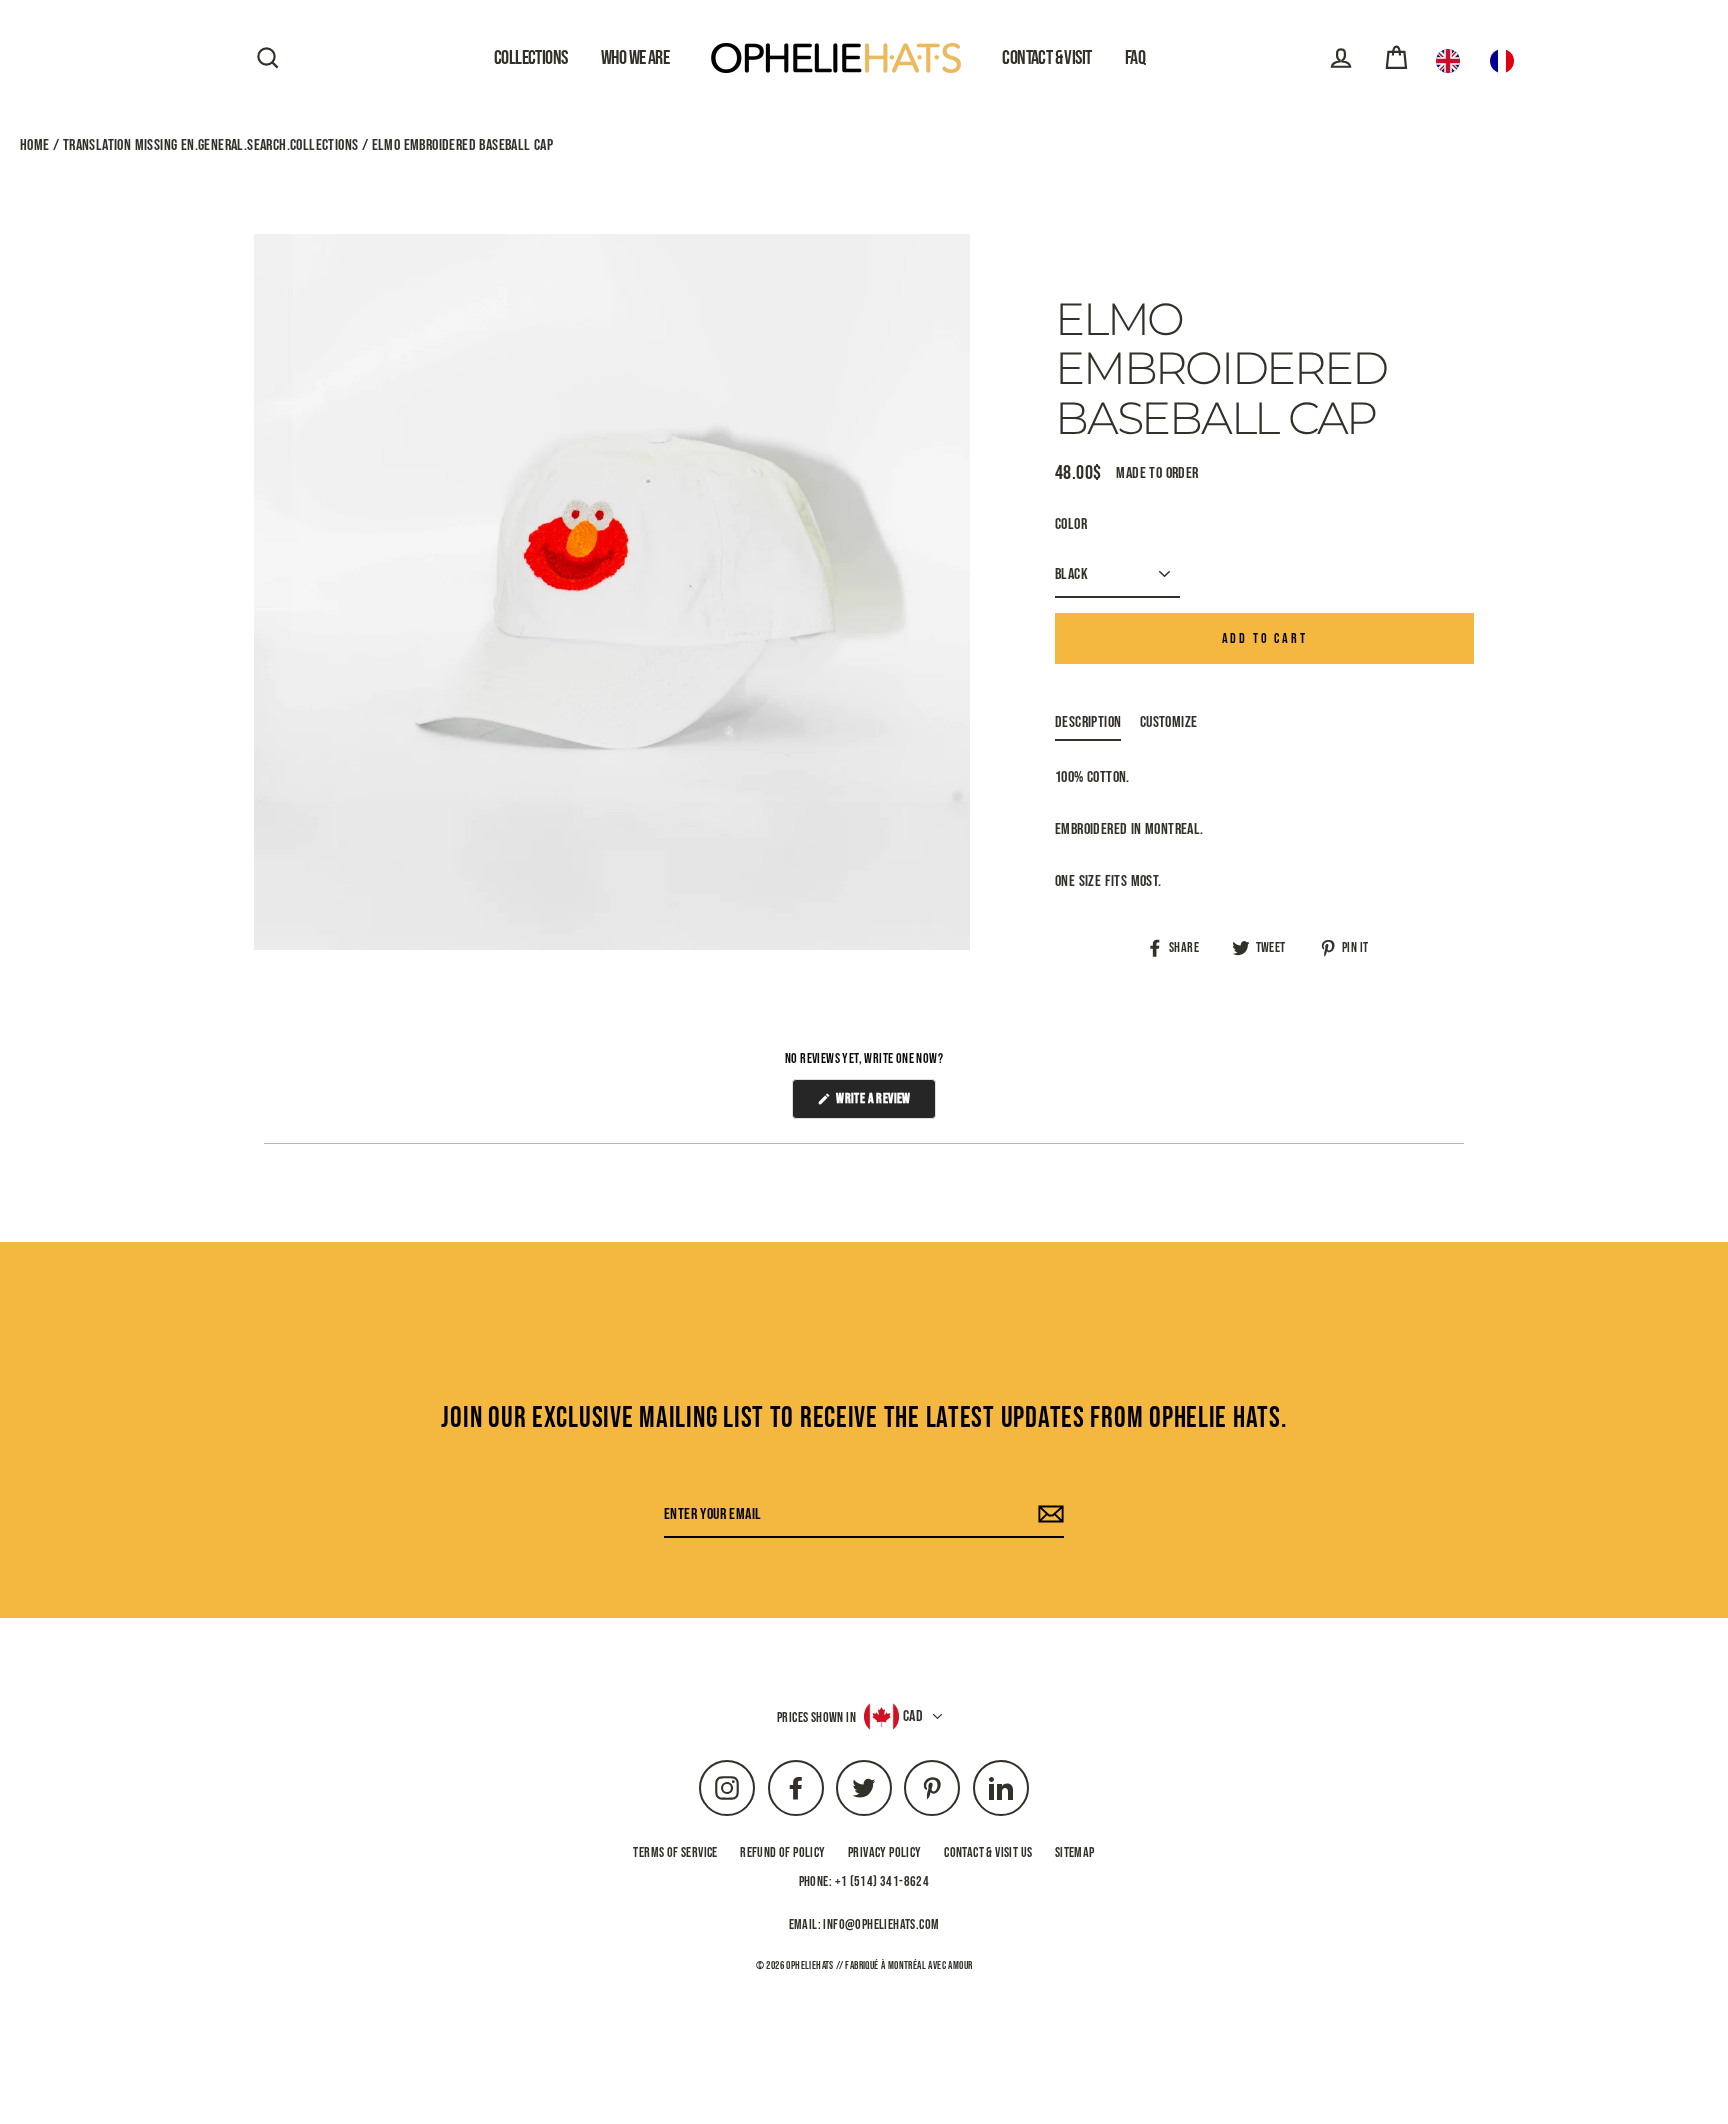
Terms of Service (675, 1852)
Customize (1169, 722)
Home (36, 145)
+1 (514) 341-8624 (882, 1881)
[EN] (1453, 61)
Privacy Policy (885, 1852)
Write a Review (884, 1104)
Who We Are (635, 58)
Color (1071, 524)
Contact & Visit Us (988, 1852)
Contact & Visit (1046, 58)
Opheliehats (809, 1965)
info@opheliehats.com (881, 1924)
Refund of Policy (782, 1852)
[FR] (1507, 61)
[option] (1507, 61)
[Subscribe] (1048, 1515)
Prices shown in (816, 1717)
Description (1088, 722)
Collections (531, 58)
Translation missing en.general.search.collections (210, 145)
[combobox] (1453, 61)
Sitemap (1075, 1852)
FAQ (1135, 58)
